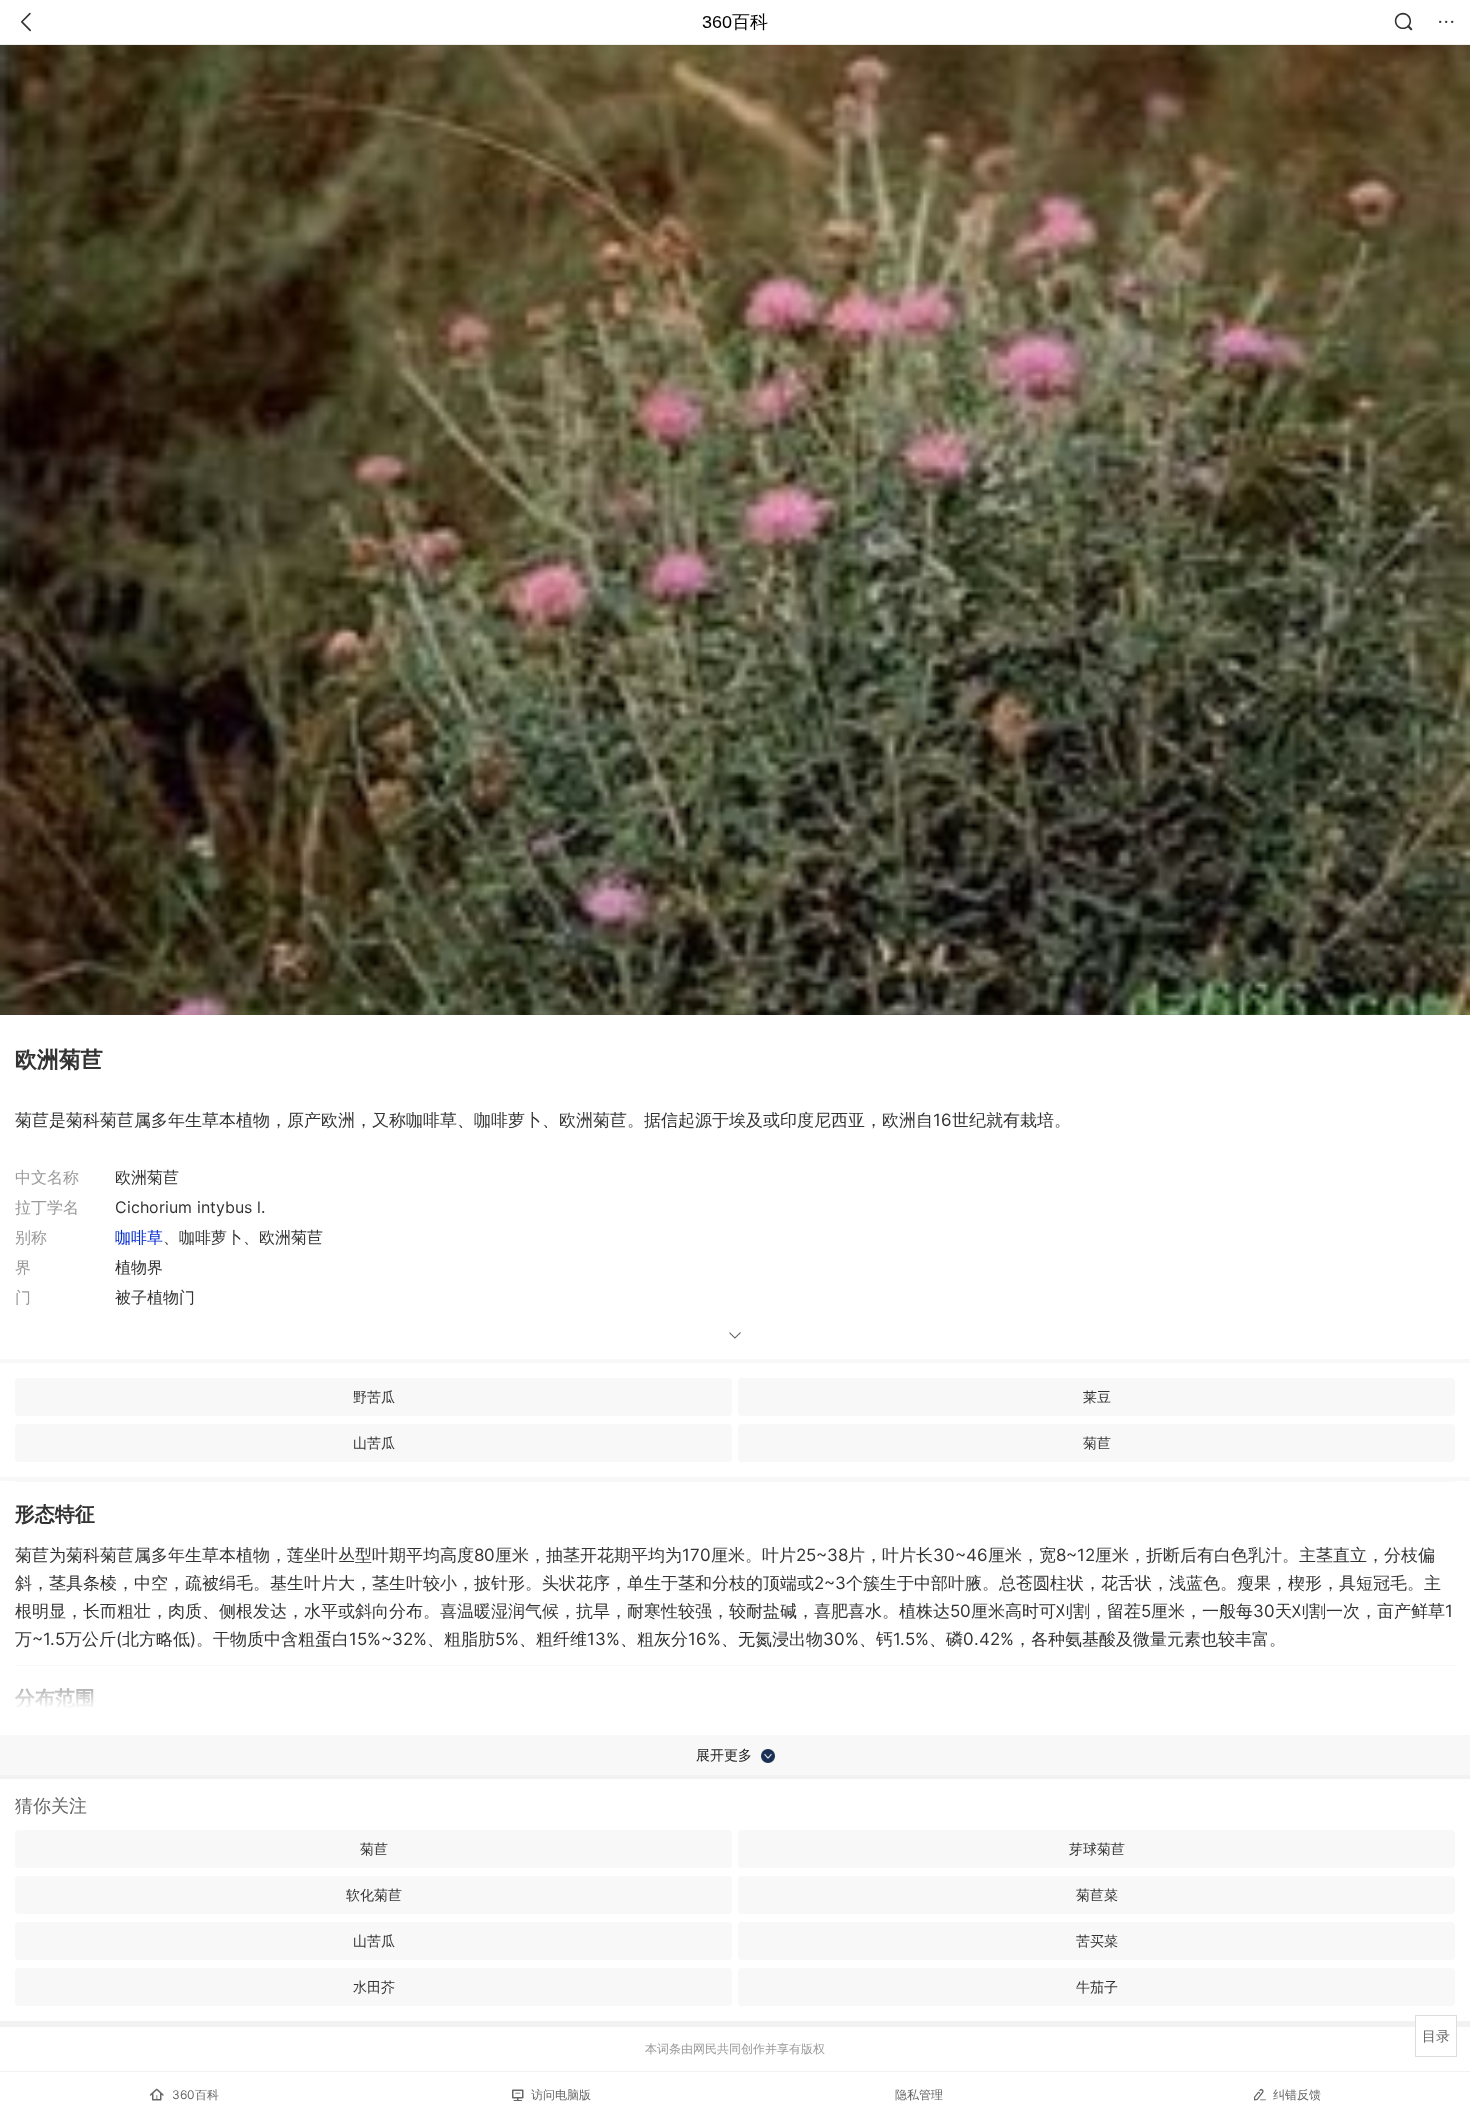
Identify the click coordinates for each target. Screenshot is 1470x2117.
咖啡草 (139, 1237)
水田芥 (374, 1986)
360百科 (735, 22)
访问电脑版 (561, 2094)
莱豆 (1097, 1396)
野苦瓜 (374, 1396)
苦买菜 (1097, 1940)
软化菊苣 (374, 1894)
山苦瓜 (374, 1442)
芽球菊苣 (1097, 1848)
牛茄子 (1097, 1986)
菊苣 (1097, 1442)
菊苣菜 (1097, 1894)
